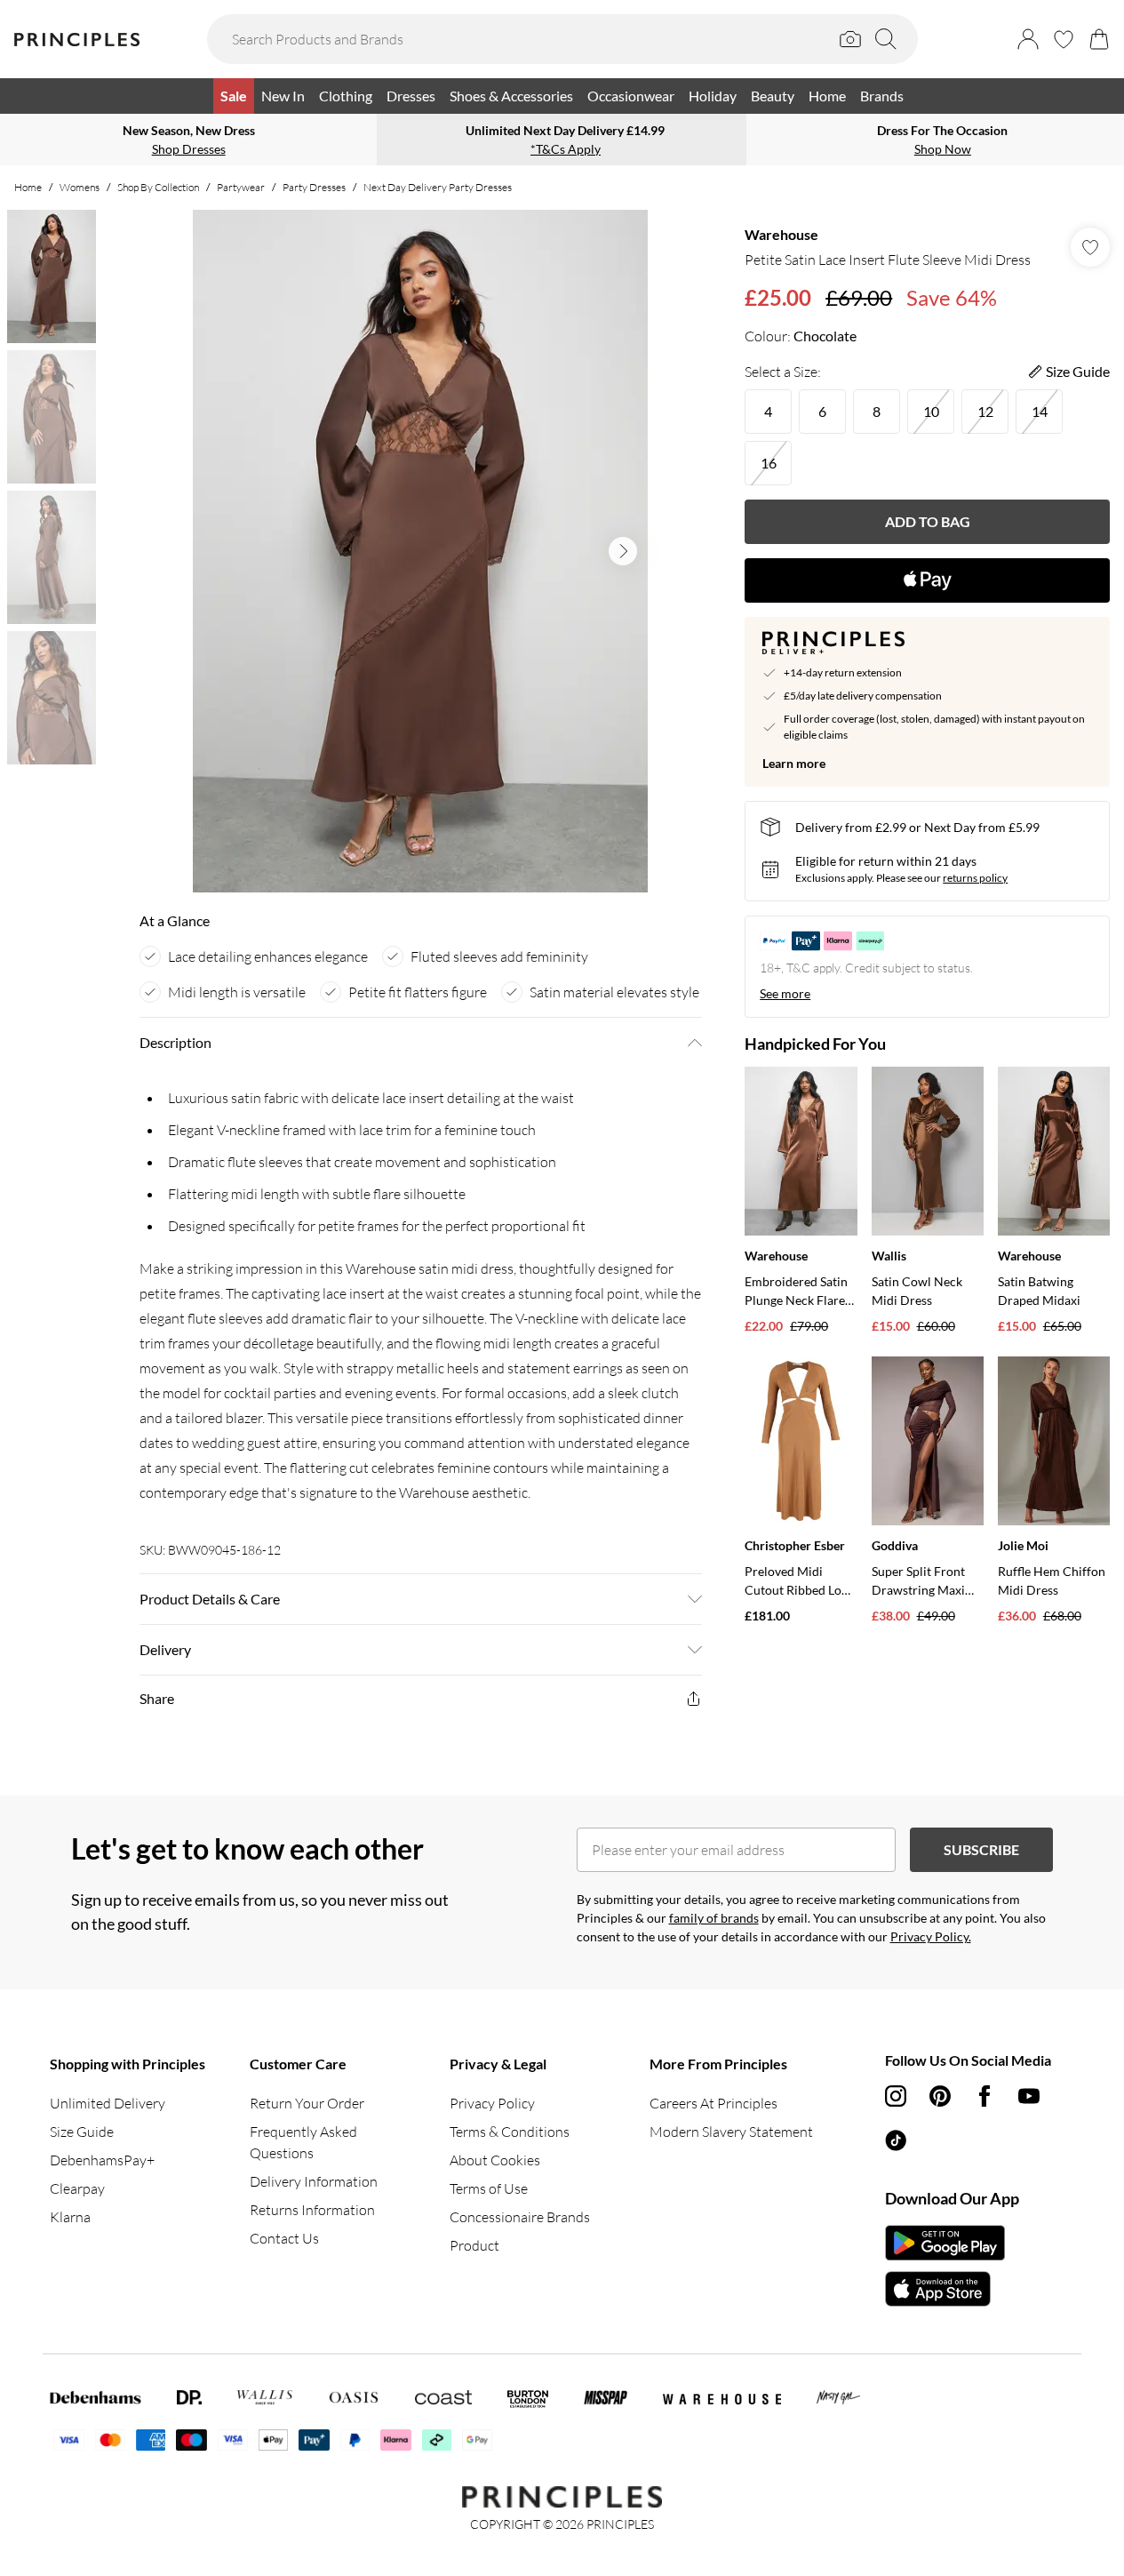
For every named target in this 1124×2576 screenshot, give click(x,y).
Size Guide (82, 2132)
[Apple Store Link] (945, 2289)
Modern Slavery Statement (731, 2132)
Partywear (241, 187)
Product (474, 2245)
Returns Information (312, 2210)
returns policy (975, 878)
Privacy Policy (492, 2103)
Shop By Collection (158, 187)
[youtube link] (1029, 2096)
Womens (80, 187)
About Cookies (495, 2160)
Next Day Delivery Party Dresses (438, 187)
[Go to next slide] (623, 551)
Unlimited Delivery (108, 2103)
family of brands (714, 1918)
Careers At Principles (713, 2103)
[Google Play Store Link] (945, 2243)
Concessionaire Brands (520, 2217)
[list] (420, 551)
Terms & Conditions (510, 2132)
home (28, 187)
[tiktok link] (896, 2140)
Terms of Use (489, 2188)
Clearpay (77, 2188)
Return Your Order (307, 2103)
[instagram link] (896, 2096)
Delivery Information (314, 2181)
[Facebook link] (984, 2096)
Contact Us (284, 2238)
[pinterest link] (940, 2096)
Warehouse (781, 234)
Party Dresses (314, 187)
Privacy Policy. (931, 1936)
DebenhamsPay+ (102, 2160)
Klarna (70, 2217)
